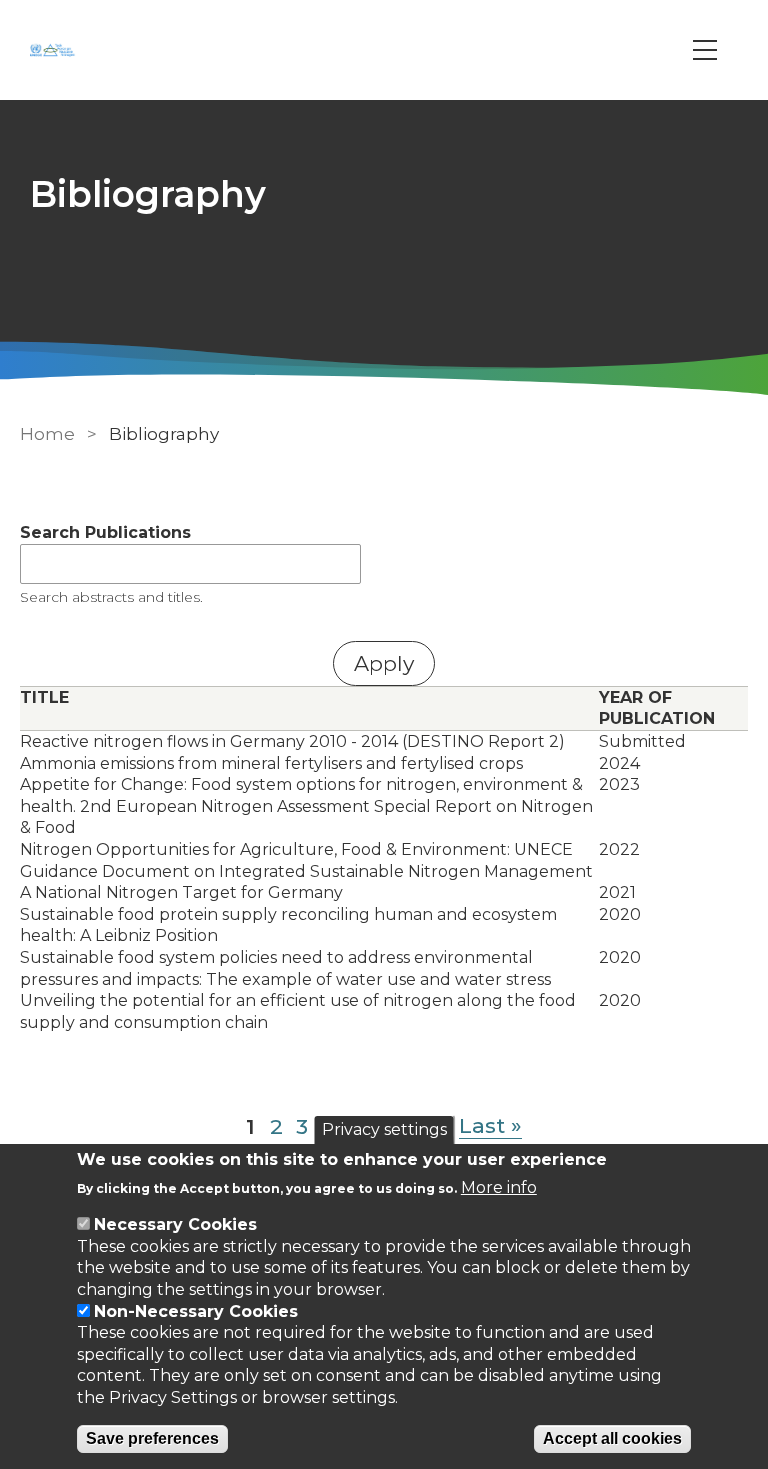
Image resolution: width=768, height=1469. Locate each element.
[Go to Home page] (55, 50)
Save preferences (152, 1438)
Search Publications (105, 532)
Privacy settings (384, 1129)
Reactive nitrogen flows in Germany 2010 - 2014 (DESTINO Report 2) (292, 741)
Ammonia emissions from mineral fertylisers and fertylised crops (271, 763)
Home (47, 434)
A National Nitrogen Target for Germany (181, 892)
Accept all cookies (612, 1438)
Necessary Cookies (175, 1224)
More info (499, 1187)
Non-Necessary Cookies (196, 1311)
